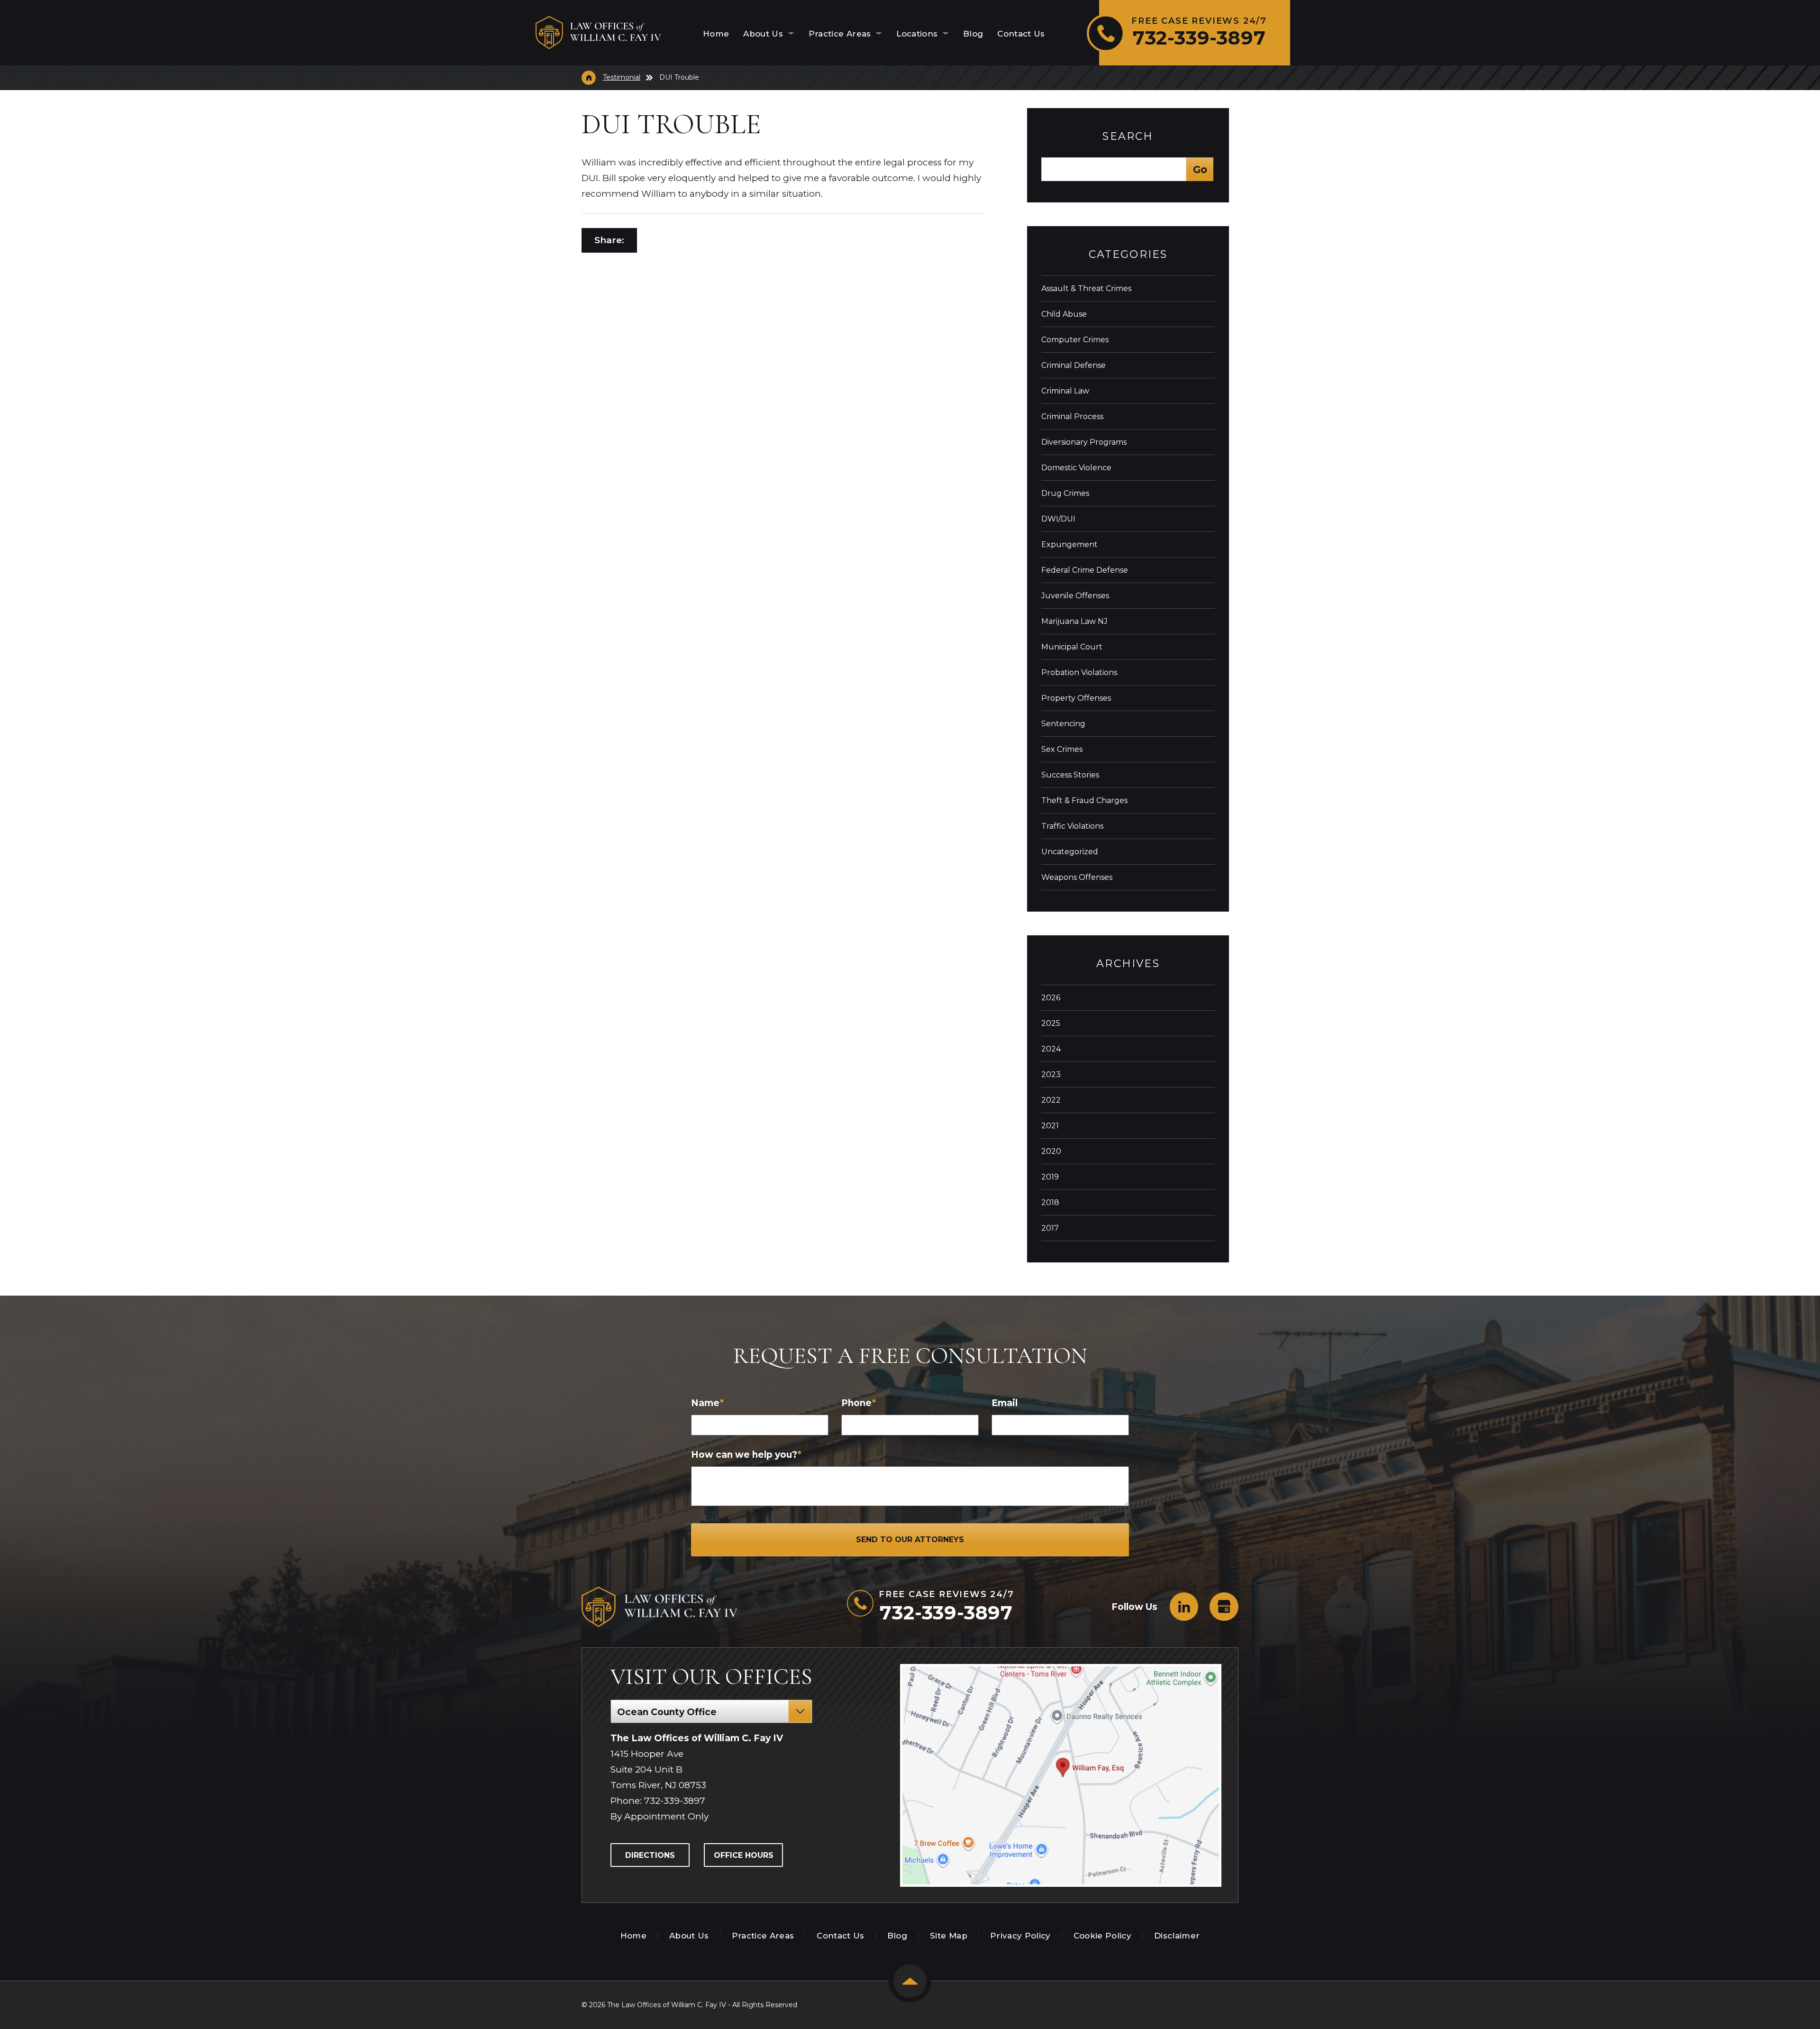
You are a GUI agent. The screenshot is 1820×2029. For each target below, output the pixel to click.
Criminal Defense (1074, 365)
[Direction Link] (1062, 1775)
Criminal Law (1065, 391)
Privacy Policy (1020, 1936)
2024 (1051, 1049)
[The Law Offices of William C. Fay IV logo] (598, 33)
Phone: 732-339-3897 (658, 1801)
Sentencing (1063, 724)
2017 (1050, 1228)
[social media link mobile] (1184, 1607)
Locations (918, 34)
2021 (1050, 1126)
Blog (973, 34)
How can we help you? (746, 1455)
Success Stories (1070, 775)
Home (716, 34)
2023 (1051, 1074)
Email (1005, 1403)
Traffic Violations (1072, 826)
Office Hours (744, 1855)
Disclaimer (1177, 1936)
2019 (1050, 1177)
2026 (1051, 998)
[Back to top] (910, 1981)
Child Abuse (1064, 314)
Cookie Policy (1102, 1936)
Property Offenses (1076, 698)
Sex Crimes (1062, 749)
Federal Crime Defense (1085, 570)
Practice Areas (841, 34)
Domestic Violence (1076, 468)
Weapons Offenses (1077, 877)
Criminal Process (1072, 416)
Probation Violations (1079, 672)
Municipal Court (1072, 647)
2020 (1051, 1151)
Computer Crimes (1075, 340)
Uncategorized (1070, 852)
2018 (1050, 1202)
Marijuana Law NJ (1074, 621)
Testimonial (622, 77)
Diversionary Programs (1084, 442)
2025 (1051, 1023)
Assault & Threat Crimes (1086, 288)
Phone (859, 1403)
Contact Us (1021, 34)
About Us (764, 34)
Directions (650, 1855)
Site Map (949, 1936)
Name (707, 1403)
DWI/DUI (1058, 519)
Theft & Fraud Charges (1084, 800)
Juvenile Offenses (1075, 596)
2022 (1051, 1100)
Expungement (1069, 544)
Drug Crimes (1065, 493)
